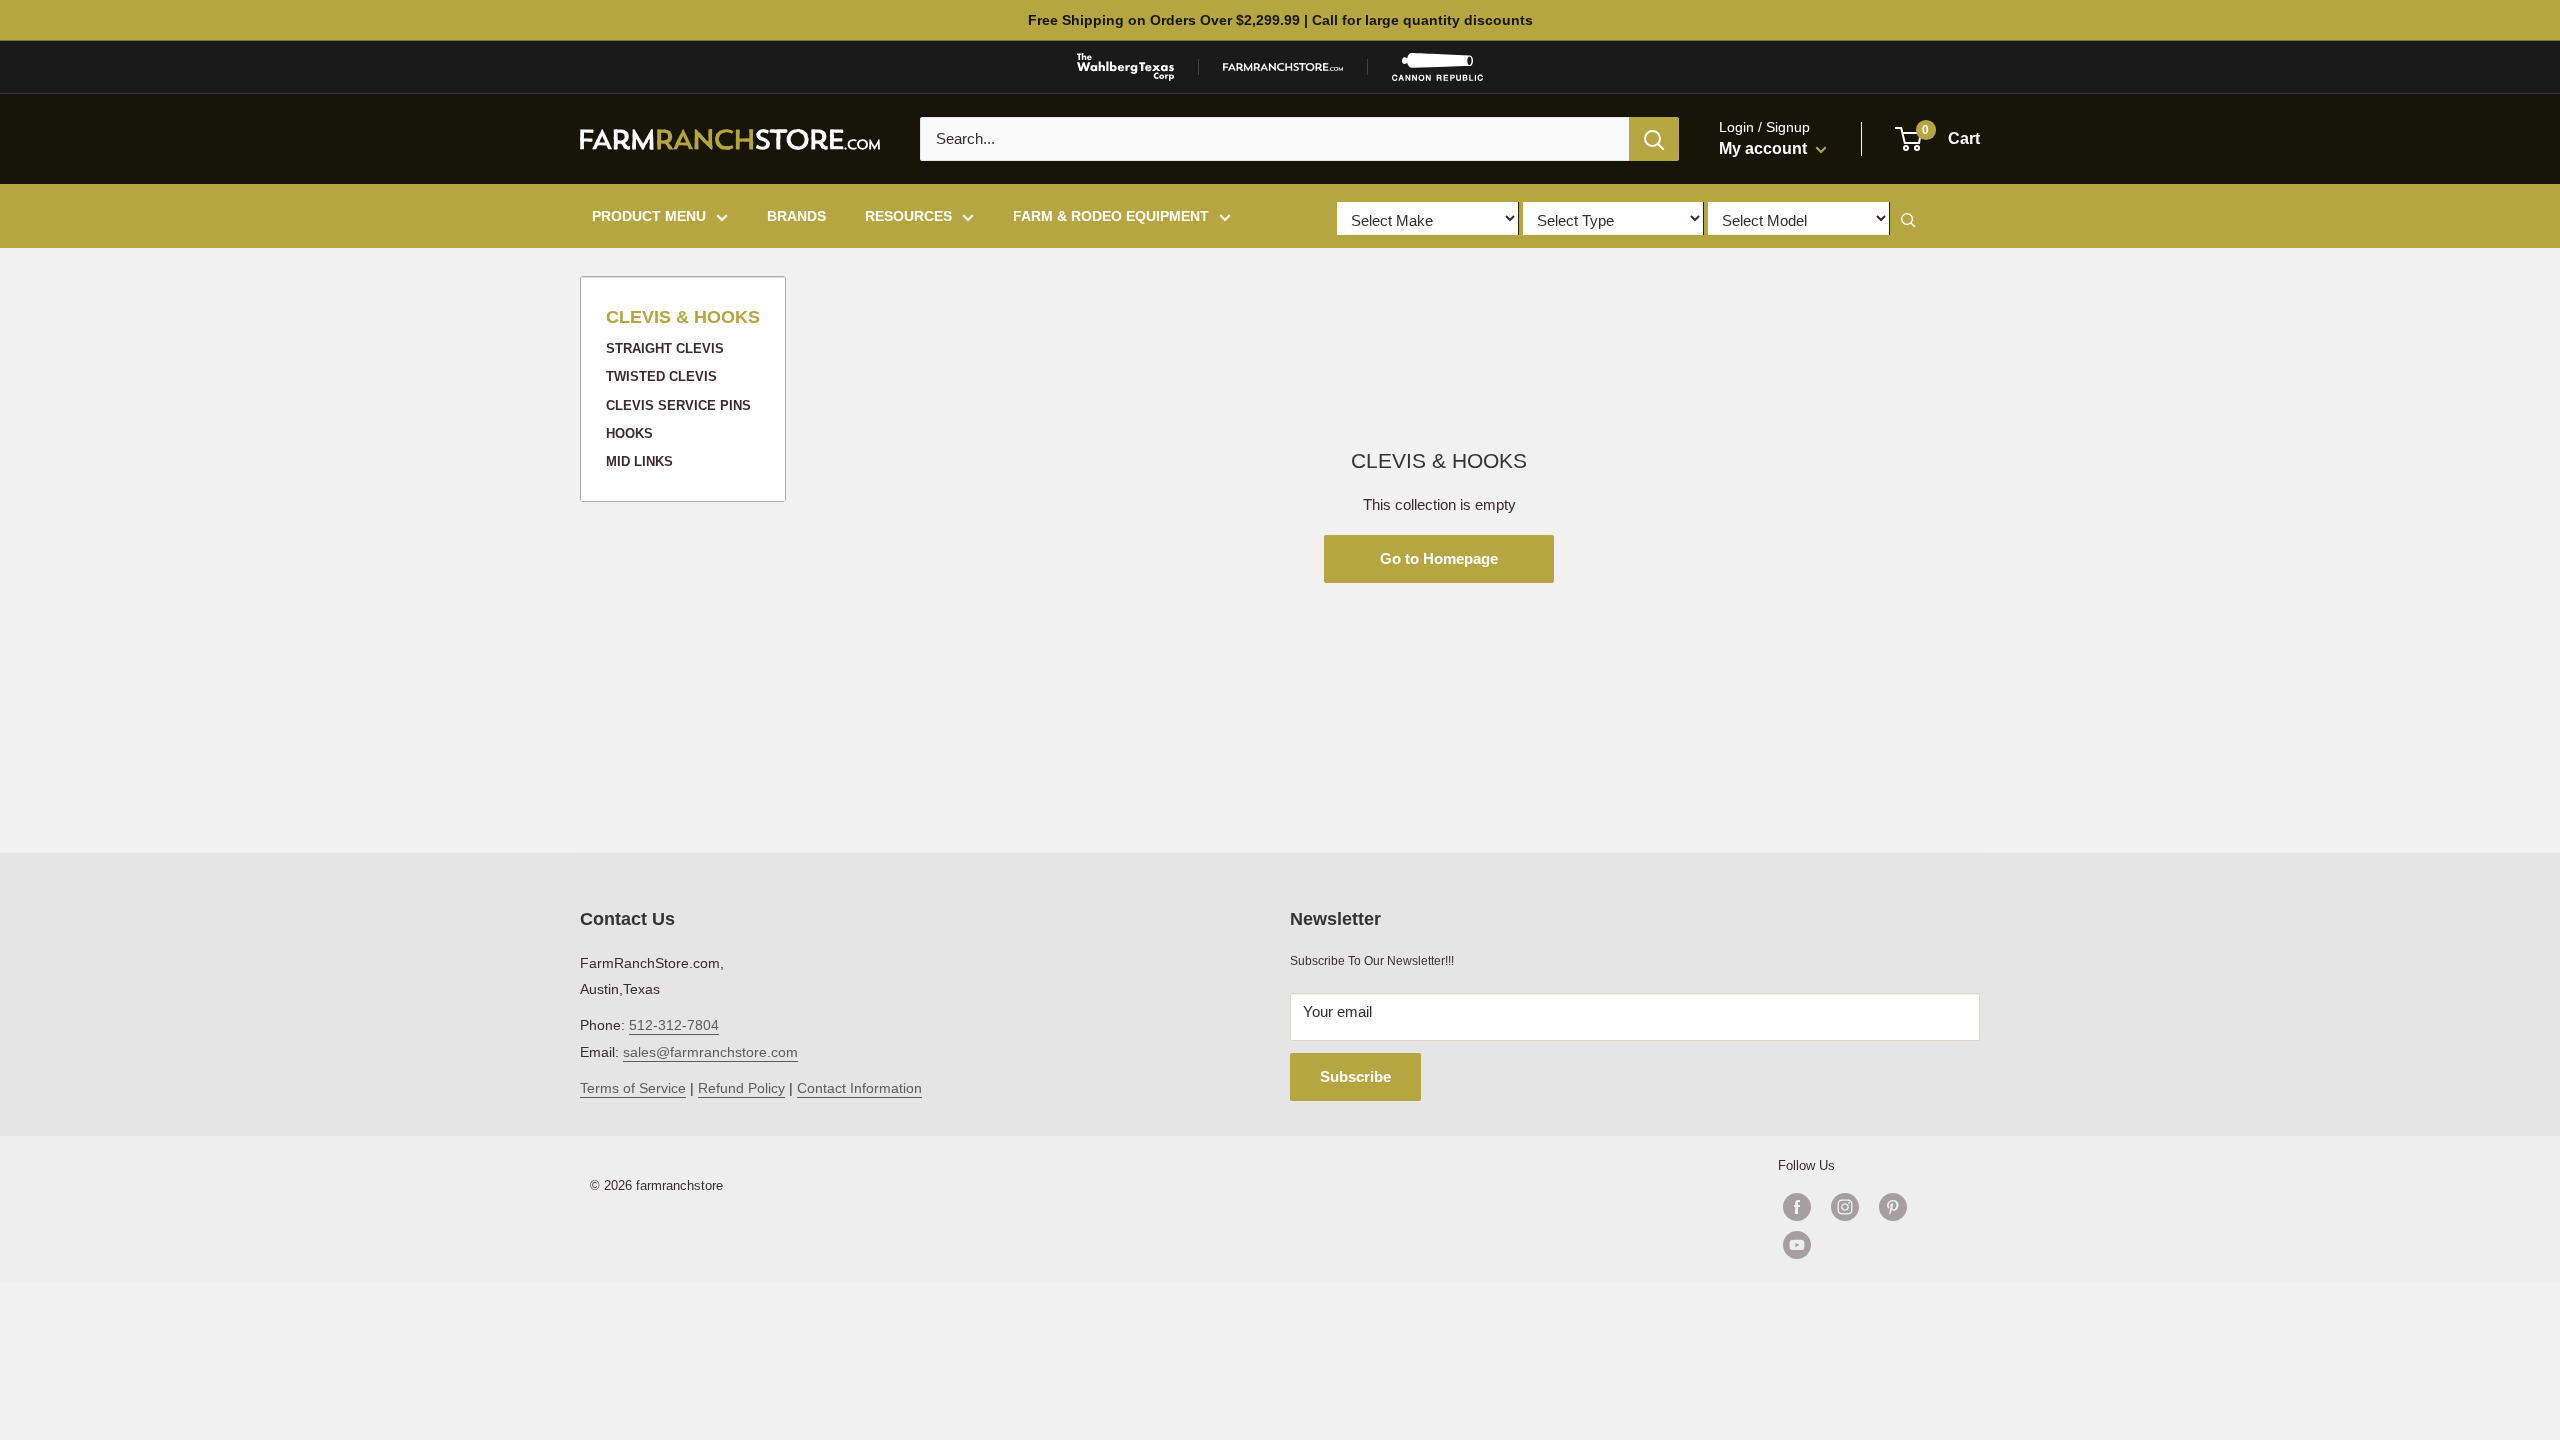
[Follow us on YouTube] (1869, 1245)
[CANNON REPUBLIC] (1437, 67)
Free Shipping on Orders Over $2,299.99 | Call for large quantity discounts (1280, 20)
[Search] (1654, 139)
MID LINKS (639, 461)
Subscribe (1355, 1076)
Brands (796, 216)
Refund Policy (741, 1088)
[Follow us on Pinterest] (1893, 1207)
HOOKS (629, 433)
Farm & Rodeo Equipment (1111, 216)
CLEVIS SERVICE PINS (678, 405)
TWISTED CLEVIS (661, 376)
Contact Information (859, 1088)
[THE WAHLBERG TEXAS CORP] (1125, 67)
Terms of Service (633, 1088)
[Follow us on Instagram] (1845, 1207)
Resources (908, 216)
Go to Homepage (1439, 558)
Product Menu (649, 216)
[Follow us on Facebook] (1797, 1207)
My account (1765, 148)
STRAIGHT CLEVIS (665, 348)
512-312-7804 (674, 1025)
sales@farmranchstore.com (710, 1052)
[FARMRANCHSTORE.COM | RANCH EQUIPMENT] (1283, 67)
